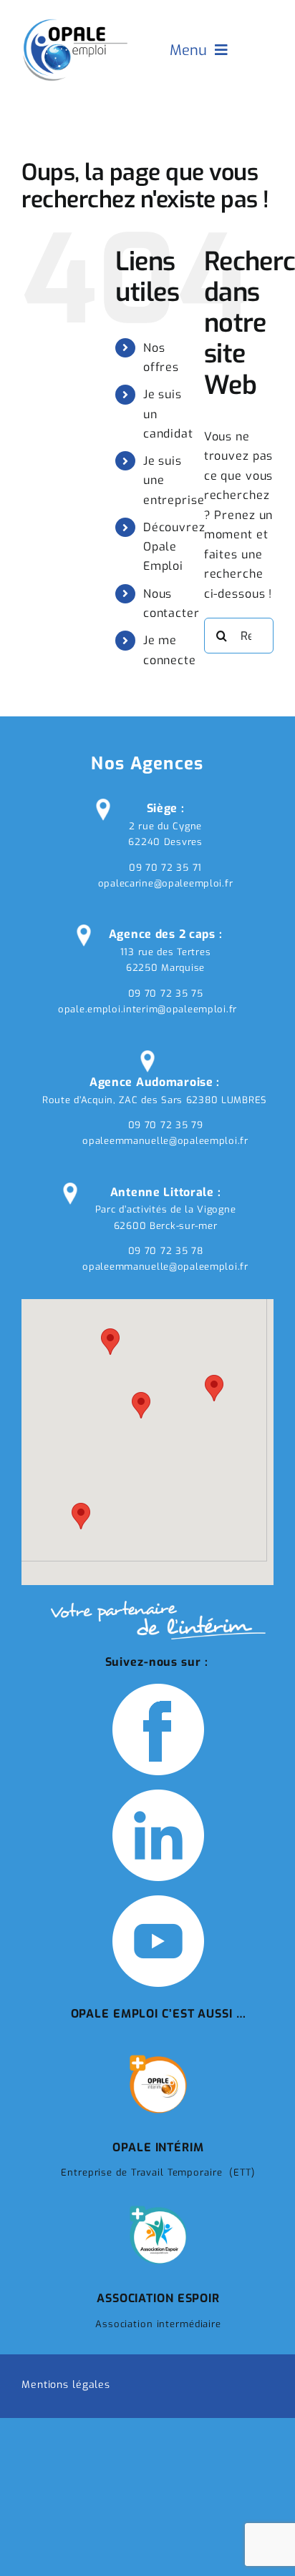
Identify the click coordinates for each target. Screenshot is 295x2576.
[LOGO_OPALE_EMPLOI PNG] (75, 20)
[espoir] (158, 2208)
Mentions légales (66, 2385)
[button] (141, 1405)
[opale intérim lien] (158, 2057)
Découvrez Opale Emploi (174, 547)
